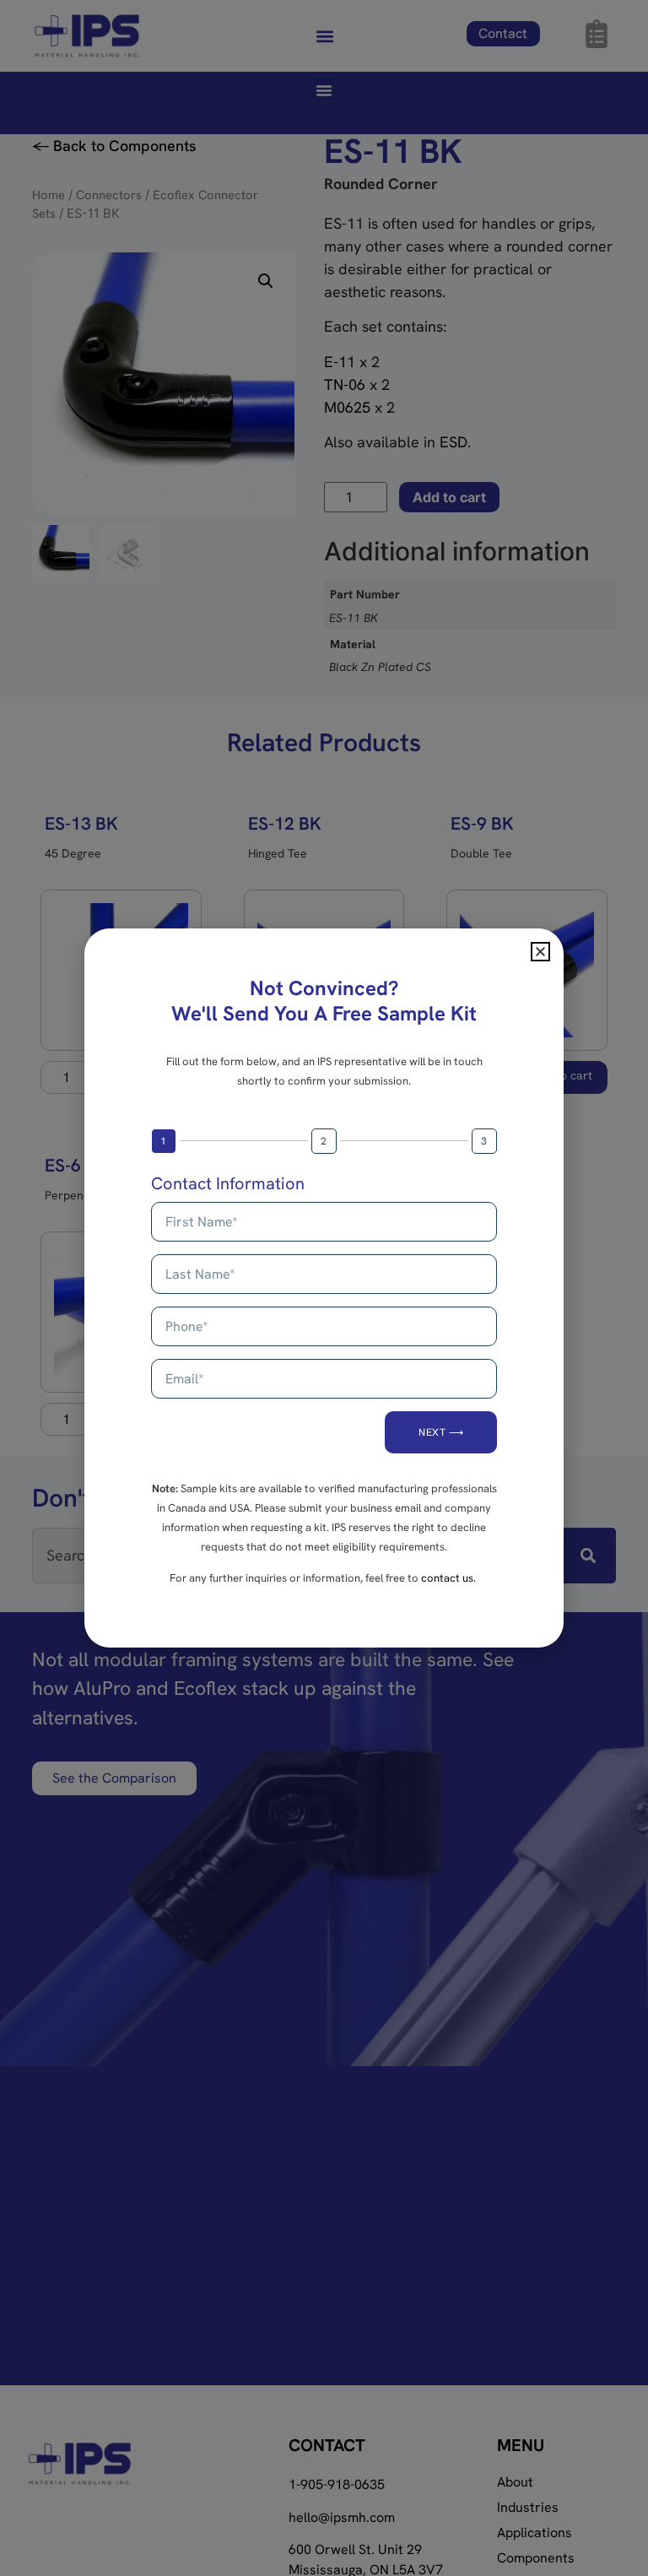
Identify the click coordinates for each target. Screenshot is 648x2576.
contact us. (448, 1578)
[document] (324, 1288)
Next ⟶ (441, 1432)
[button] (540, 952)
